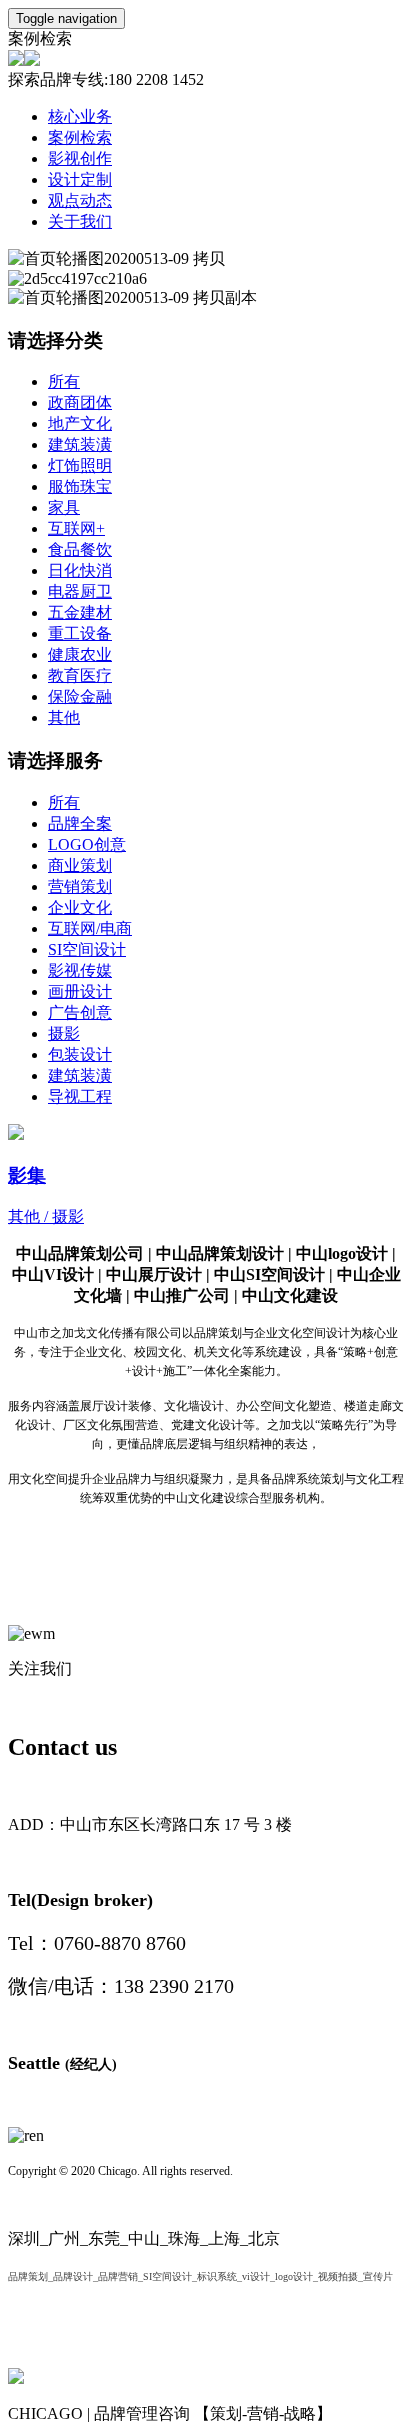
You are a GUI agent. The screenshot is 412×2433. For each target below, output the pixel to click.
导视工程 (80, 1096)
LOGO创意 (87, 844)
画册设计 (80, 991)
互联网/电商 (90, 928)
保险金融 (80, 696)
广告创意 (80, 1012)
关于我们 (80, 221)
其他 (64, 717)
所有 (64, 381)
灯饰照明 (80, 465)
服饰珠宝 (80, 486)
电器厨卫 (80, 591)
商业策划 (80, 865)
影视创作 (80, 158)
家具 (64, 507)
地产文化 (80, 423)
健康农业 (80, 654)
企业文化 (80, 907)
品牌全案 (80, 823)
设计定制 (80, 179)
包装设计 (80, 1054)
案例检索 (80, 137)
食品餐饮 (80, 549)
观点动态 (80, 200)
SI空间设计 (87, 949)
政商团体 (80, 402)
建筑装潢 (80, 444)
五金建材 (80, 612)
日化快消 (80, 570)
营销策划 (80, 886)
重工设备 (80, 633)
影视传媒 (80, 970)
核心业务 (80, 116)
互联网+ (76, 528)
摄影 (64, 1033)
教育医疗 (80, 675)
